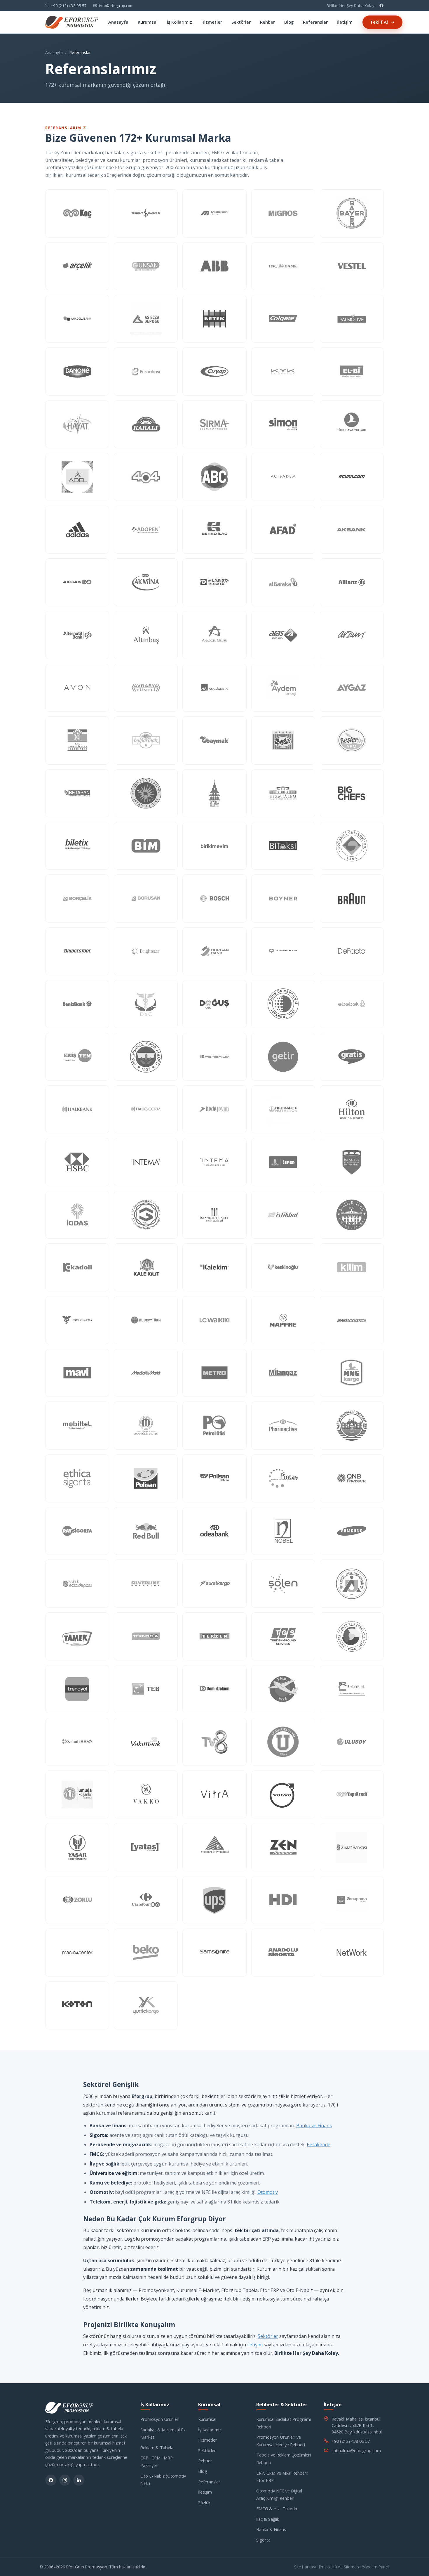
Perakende (319, 2144)
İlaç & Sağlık (268, 2519)
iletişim (255, 2345)
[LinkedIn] (79, 2480)
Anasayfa (118, 22)
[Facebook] (381, 6)
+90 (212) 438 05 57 (69, 6)
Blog (289, 22)
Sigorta (263, 2540)
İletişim (345, 22)
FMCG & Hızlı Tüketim (277, 2509)
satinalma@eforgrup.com (356, 2450)
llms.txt (325, 2567)
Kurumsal (148, 22)
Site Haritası (305, 2567)
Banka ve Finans (314, 2125)
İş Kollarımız (179, 22)
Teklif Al (379, 22)
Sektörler (241, 22)
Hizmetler (212, 22)
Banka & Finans (271, 2529)
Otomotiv (268, 2192)
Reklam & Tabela (157, 2447)
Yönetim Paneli (376, 2567)
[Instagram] (65, 2480)
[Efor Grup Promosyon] (72, 22)
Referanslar (315, 22)
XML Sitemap (347, 2567)
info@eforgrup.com (116, 6)
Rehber (267, 22)
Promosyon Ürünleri (160, 2419)
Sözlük (204, 2502)
